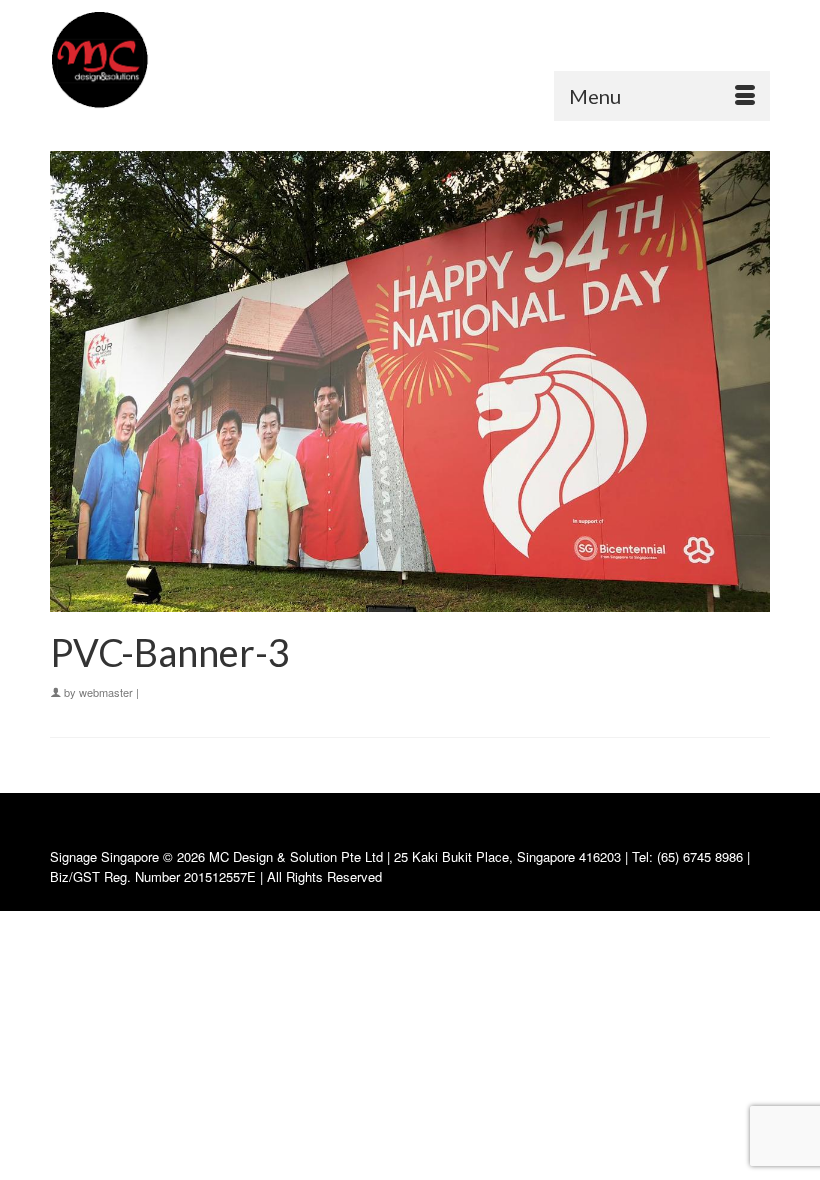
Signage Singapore (104, 856)
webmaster (106, 692)
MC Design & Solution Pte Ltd (298, 856)
